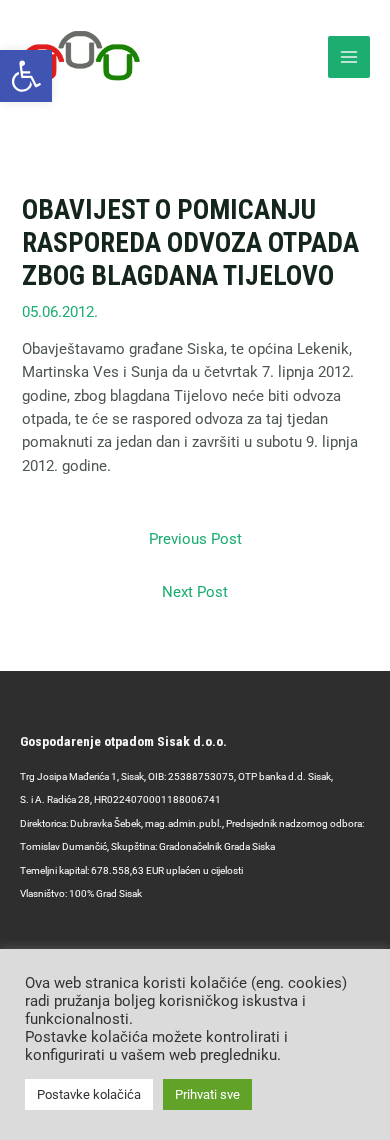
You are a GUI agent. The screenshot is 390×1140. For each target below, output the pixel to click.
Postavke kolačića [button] (89, 1094)
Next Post (195, 592)
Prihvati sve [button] (207, 1094)
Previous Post (195, 539)
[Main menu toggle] (349, 57)
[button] (26, 76)
